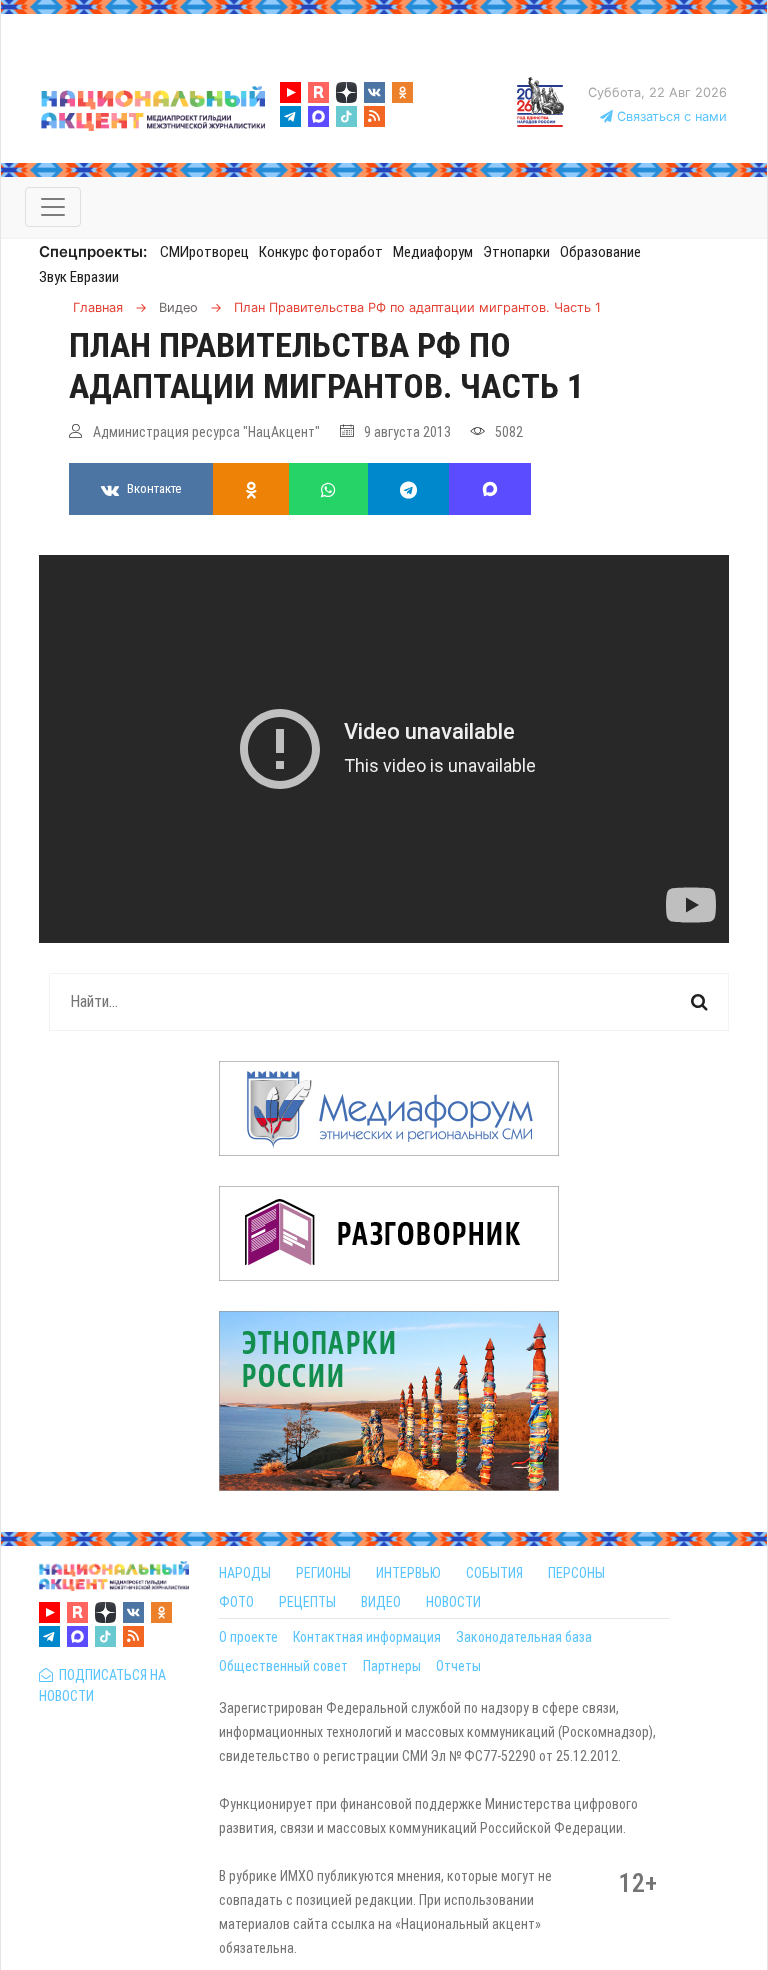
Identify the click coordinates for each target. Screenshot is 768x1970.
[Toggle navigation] (53, 207)
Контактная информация (367, 1637)
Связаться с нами (670, 116)
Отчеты (458, 1666)
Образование (600, 252)
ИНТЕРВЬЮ (408, 1573)
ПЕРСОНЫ (576, 1573)
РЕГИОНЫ (323, 1573)
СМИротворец (204, 252)
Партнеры (392, 1666)
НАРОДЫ (245, 1573)
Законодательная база (524, 1637)
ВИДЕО (381, 1602)
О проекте (248, 1637)
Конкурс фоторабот (321, 252)
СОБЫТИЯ (494, 1573)
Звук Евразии (79, 277)
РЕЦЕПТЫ (307, 1602)
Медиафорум (433, 252)
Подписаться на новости (102, 1685)
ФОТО (236, 1602)
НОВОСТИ (453, 1602)
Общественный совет (283, 1666)
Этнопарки (516, 252)
